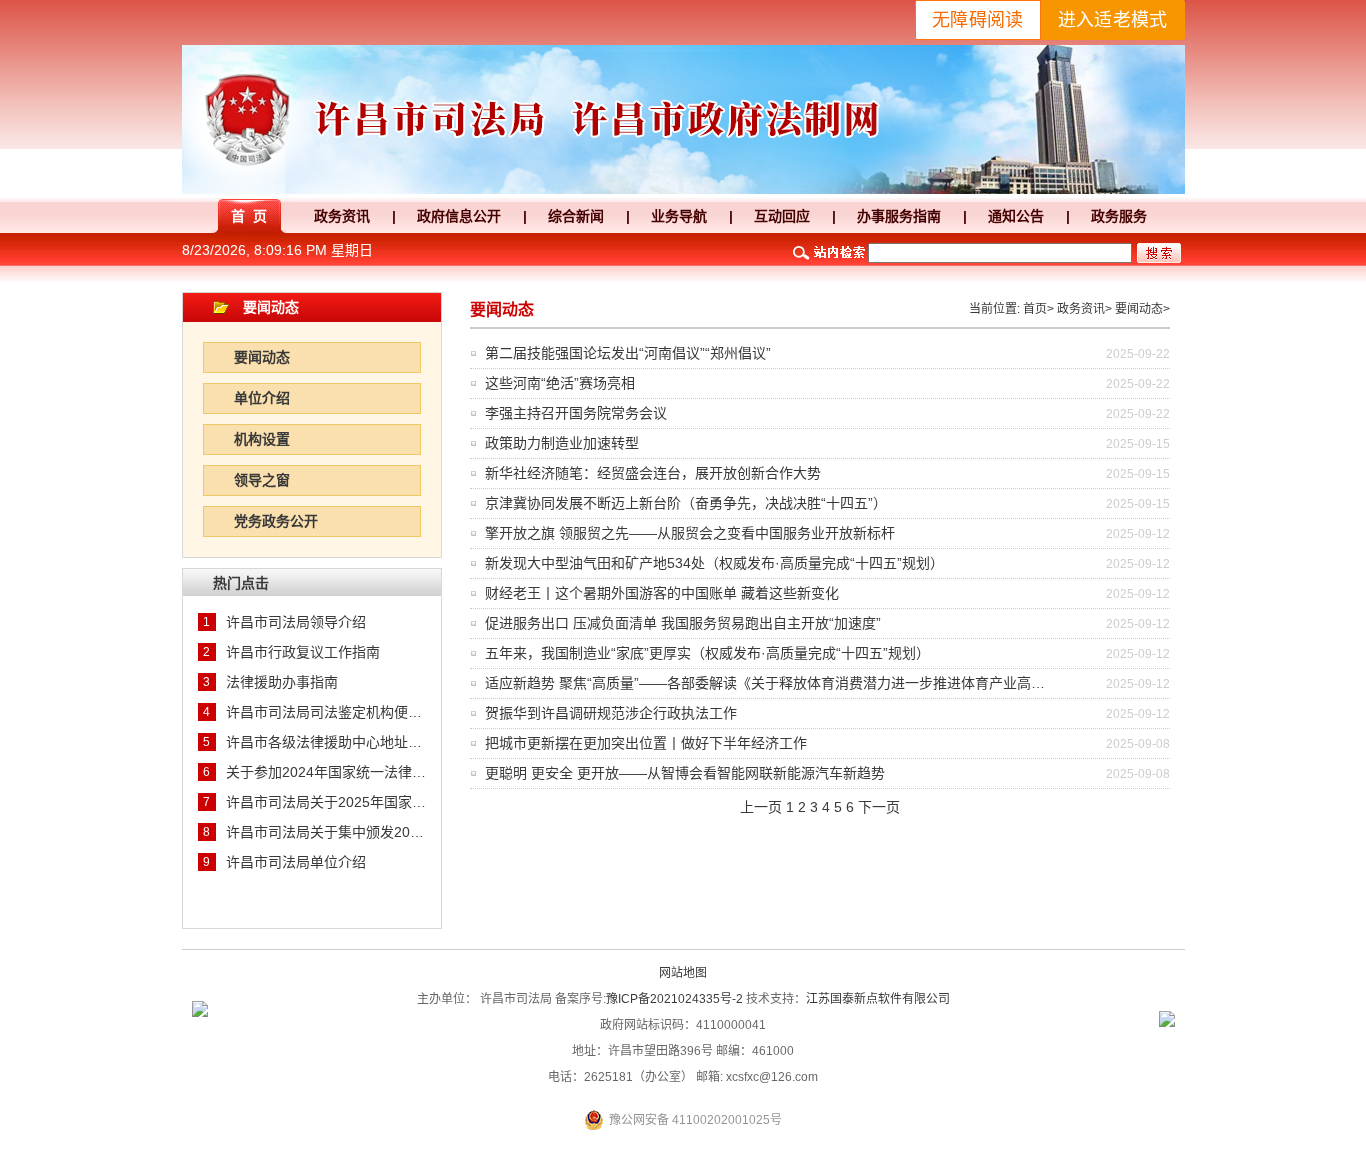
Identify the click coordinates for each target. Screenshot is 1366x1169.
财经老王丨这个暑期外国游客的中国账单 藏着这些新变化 (662, 593)
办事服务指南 (899, 216)
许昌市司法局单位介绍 (296, 862)
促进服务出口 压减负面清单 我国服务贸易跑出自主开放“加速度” (683, 623)
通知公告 (1016, 216)
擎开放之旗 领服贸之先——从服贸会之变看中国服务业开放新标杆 (690, 533)
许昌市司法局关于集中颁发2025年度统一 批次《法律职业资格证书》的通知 (326, 832)
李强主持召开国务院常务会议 (576, 413)
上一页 (761, 807)
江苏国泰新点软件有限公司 (878, 999)
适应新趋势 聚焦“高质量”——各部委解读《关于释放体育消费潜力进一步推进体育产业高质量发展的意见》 (814, 683)
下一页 (879, 807)
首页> (1038, 309)
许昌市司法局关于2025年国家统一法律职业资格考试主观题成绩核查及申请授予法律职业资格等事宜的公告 (326, 802)
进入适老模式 (1113, 20)
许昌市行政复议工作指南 (303, 652)
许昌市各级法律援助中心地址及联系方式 (326, 742)
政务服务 (1119, 216)
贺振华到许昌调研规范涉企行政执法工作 (611, 713)
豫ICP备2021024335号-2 (674, 999)
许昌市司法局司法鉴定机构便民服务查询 (326, 712)
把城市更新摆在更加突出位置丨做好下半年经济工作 (646, 743)
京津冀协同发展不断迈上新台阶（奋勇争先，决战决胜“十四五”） (686, 503)
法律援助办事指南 (282, 682)
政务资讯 (342, 216)
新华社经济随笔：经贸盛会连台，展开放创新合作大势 (653, 473)
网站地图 (683, 973)
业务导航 (679, 216)
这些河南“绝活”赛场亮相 (560, 383)
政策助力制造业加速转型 (562, 443)
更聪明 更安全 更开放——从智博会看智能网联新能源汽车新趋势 (685, 773)
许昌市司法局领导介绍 (296, 622)
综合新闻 (576, 216)
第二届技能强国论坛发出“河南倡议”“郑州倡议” (628, 353)
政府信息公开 (459, 216)
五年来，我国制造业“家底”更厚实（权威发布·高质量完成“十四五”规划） (707, 653)
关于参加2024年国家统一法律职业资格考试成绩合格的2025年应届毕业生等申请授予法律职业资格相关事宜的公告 (326, 772)
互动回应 (782, 216)
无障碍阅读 (978, 20)
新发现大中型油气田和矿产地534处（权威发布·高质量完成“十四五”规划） (714, 563)
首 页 (249, 216)
